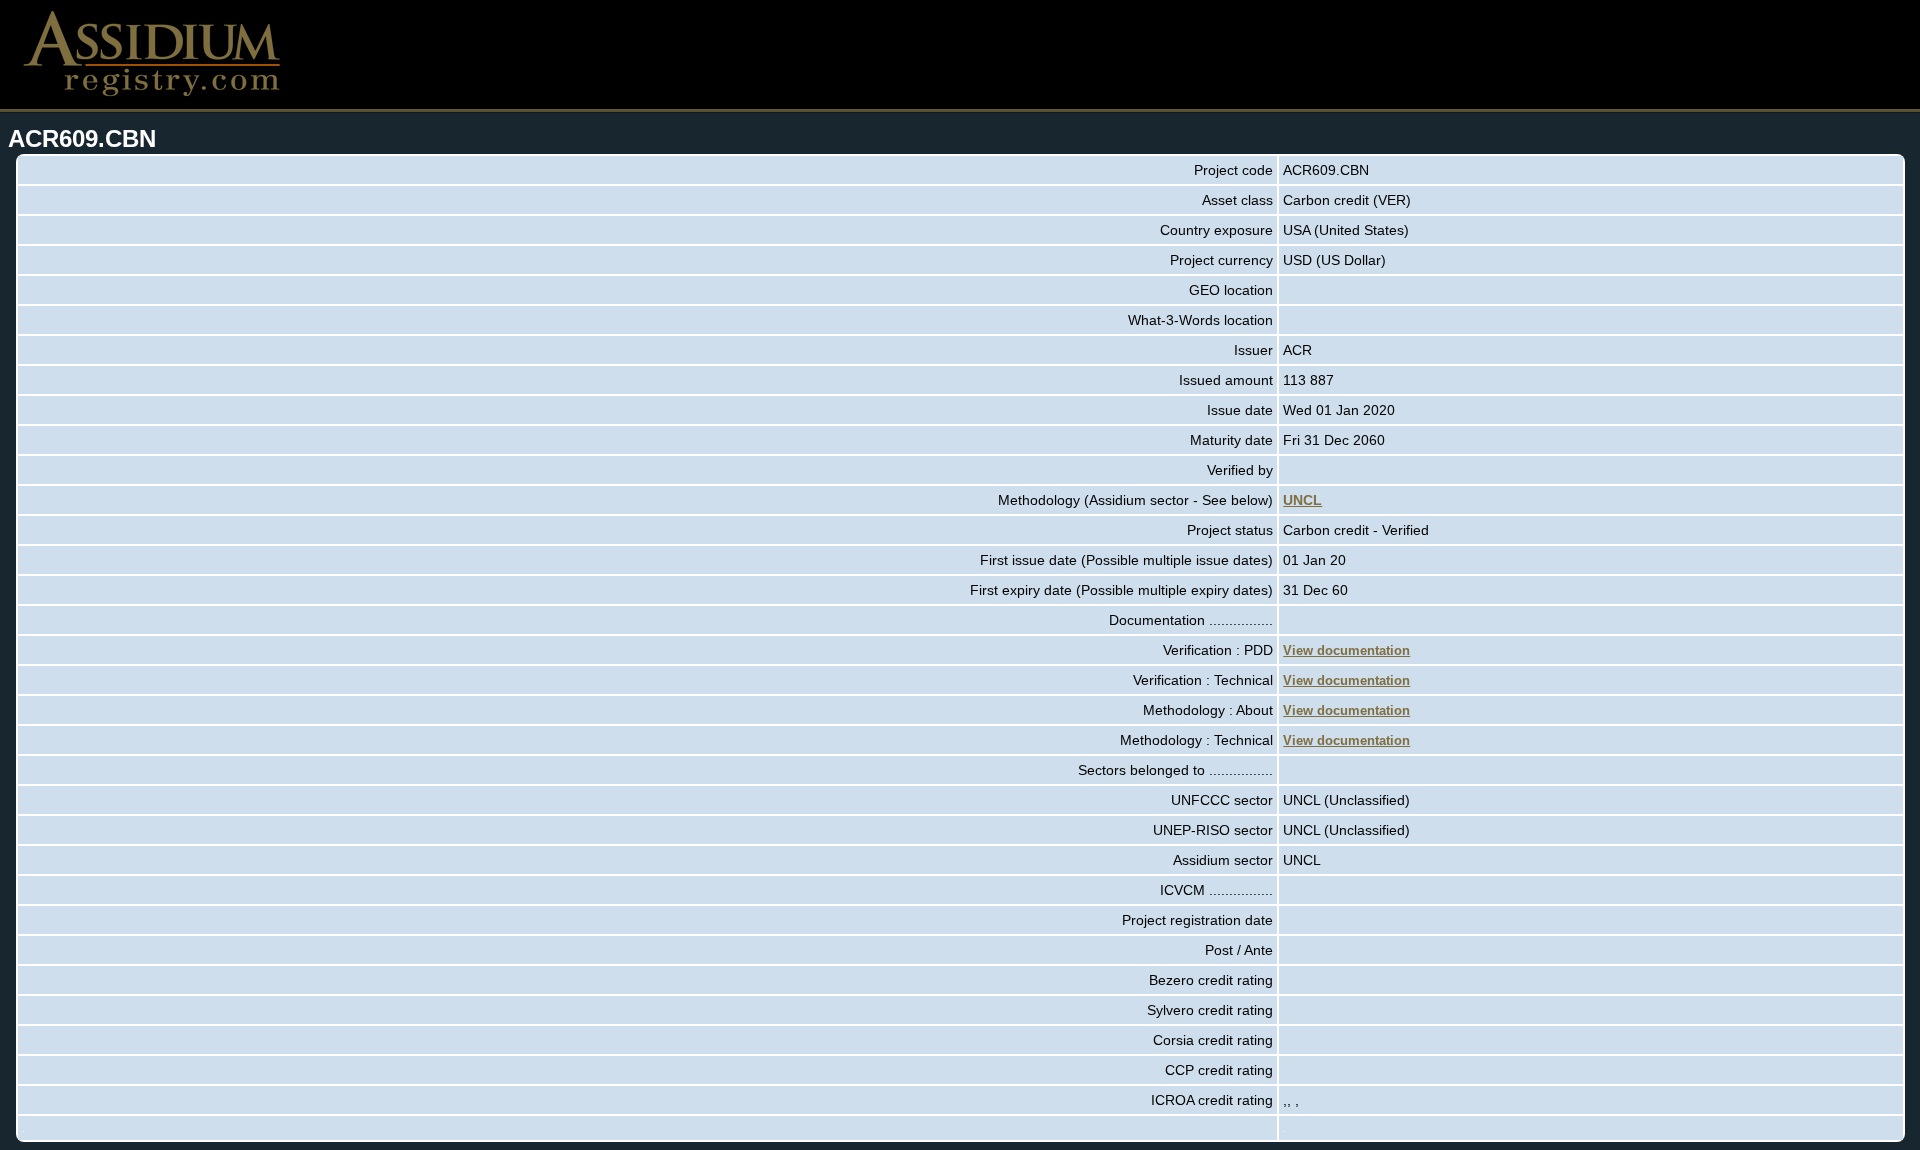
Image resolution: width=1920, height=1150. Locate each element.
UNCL (1302, 500)
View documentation (1346, 650)
